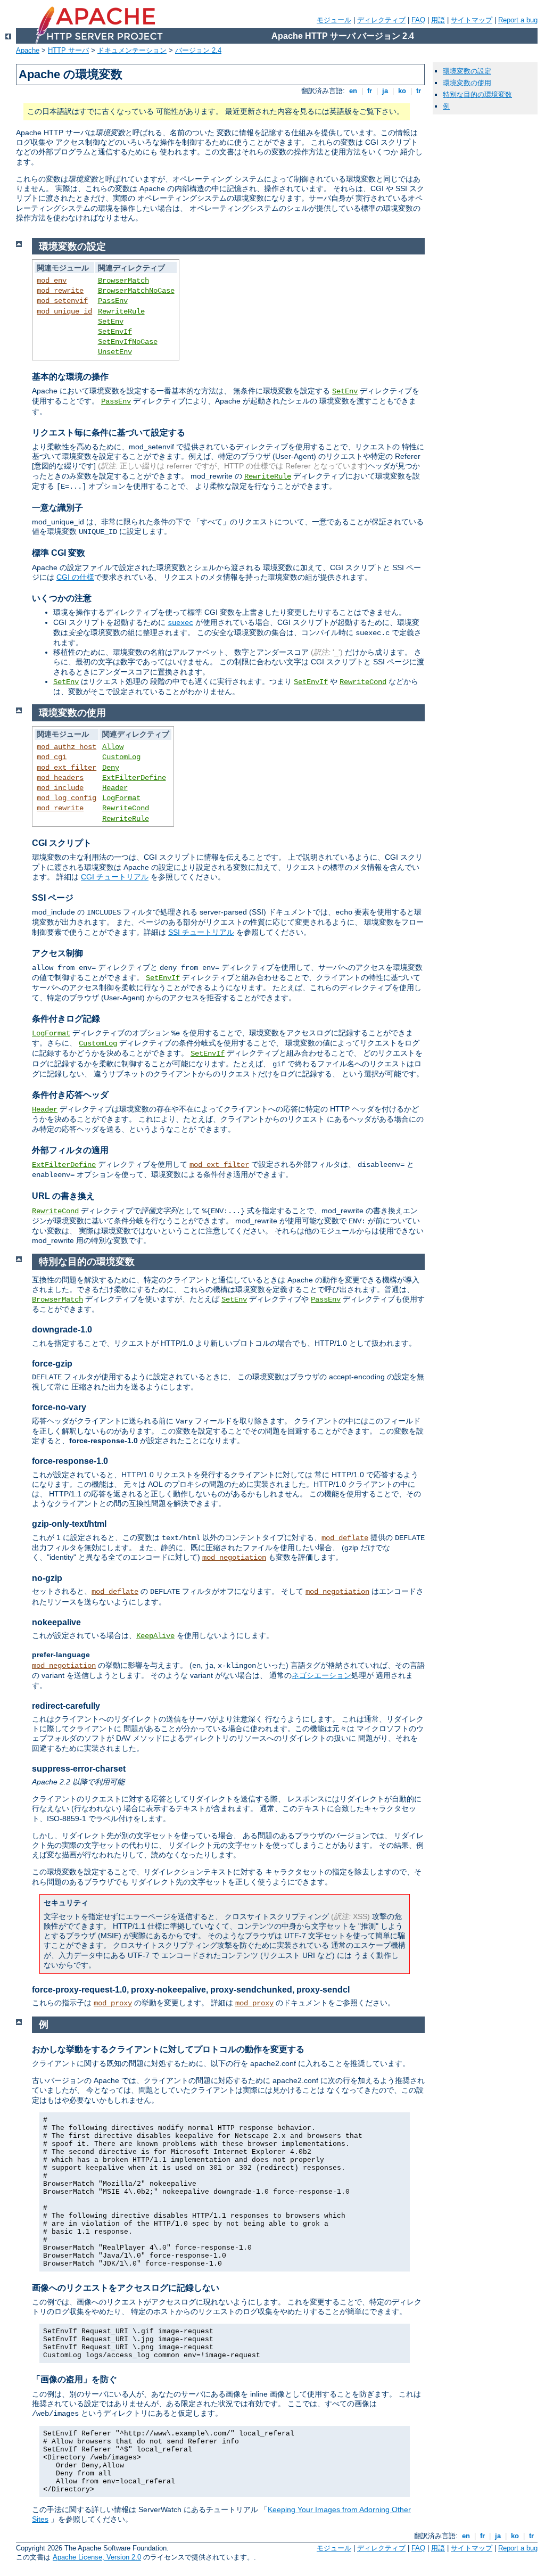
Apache (28, 50)
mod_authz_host (67, 747)
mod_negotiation (234, 1558)
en (353, 91)
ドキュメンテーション (132, 50)
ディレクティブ (381, 20)
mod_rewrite (60, 291)
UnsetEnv (115, 352)
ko (402, 91)
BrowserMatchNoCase (136, 291)
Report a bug (518, 20)
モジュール (334, 20)
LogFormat (121, 798)
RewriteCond (363, 682)
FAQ (418, 20)
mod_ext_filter (67, 768)
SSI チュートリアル (201, 932)
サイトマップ (472, 20)
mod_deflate (345, 1538)
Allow (113, 747)
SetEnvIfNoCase (128, 342)
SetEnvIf (115, 332)
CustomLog (121, 757)
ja (385, 91)
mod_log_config (67, 798)
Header (115, 788)
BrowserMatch (123, 281)
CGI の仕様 (75, 577)
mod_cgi (52, 757)
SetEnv (111, 322)
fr (370, 91)
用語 (438, 20)
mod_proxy (113, 2003)
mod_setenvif (62, 301)
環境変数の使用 (467, 83)
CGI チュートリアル (115, 877)
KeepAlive (155, 1636)
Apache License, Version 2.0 (97, 2557)
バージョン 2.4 (198, 50)
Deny (111, 768)
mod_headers (60, 778)
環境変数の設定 (467, 71)
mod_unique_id (64, 311)
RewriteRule (121, 311)
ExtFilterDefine (134, 778)
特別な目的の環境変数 (477, 94)
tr (419, 91)
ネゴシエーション (321, 1675)
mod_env (52, 281)
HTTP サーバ (68, 50)
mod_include (60, 788)
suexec (180, 623)
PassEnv (113, 301)
